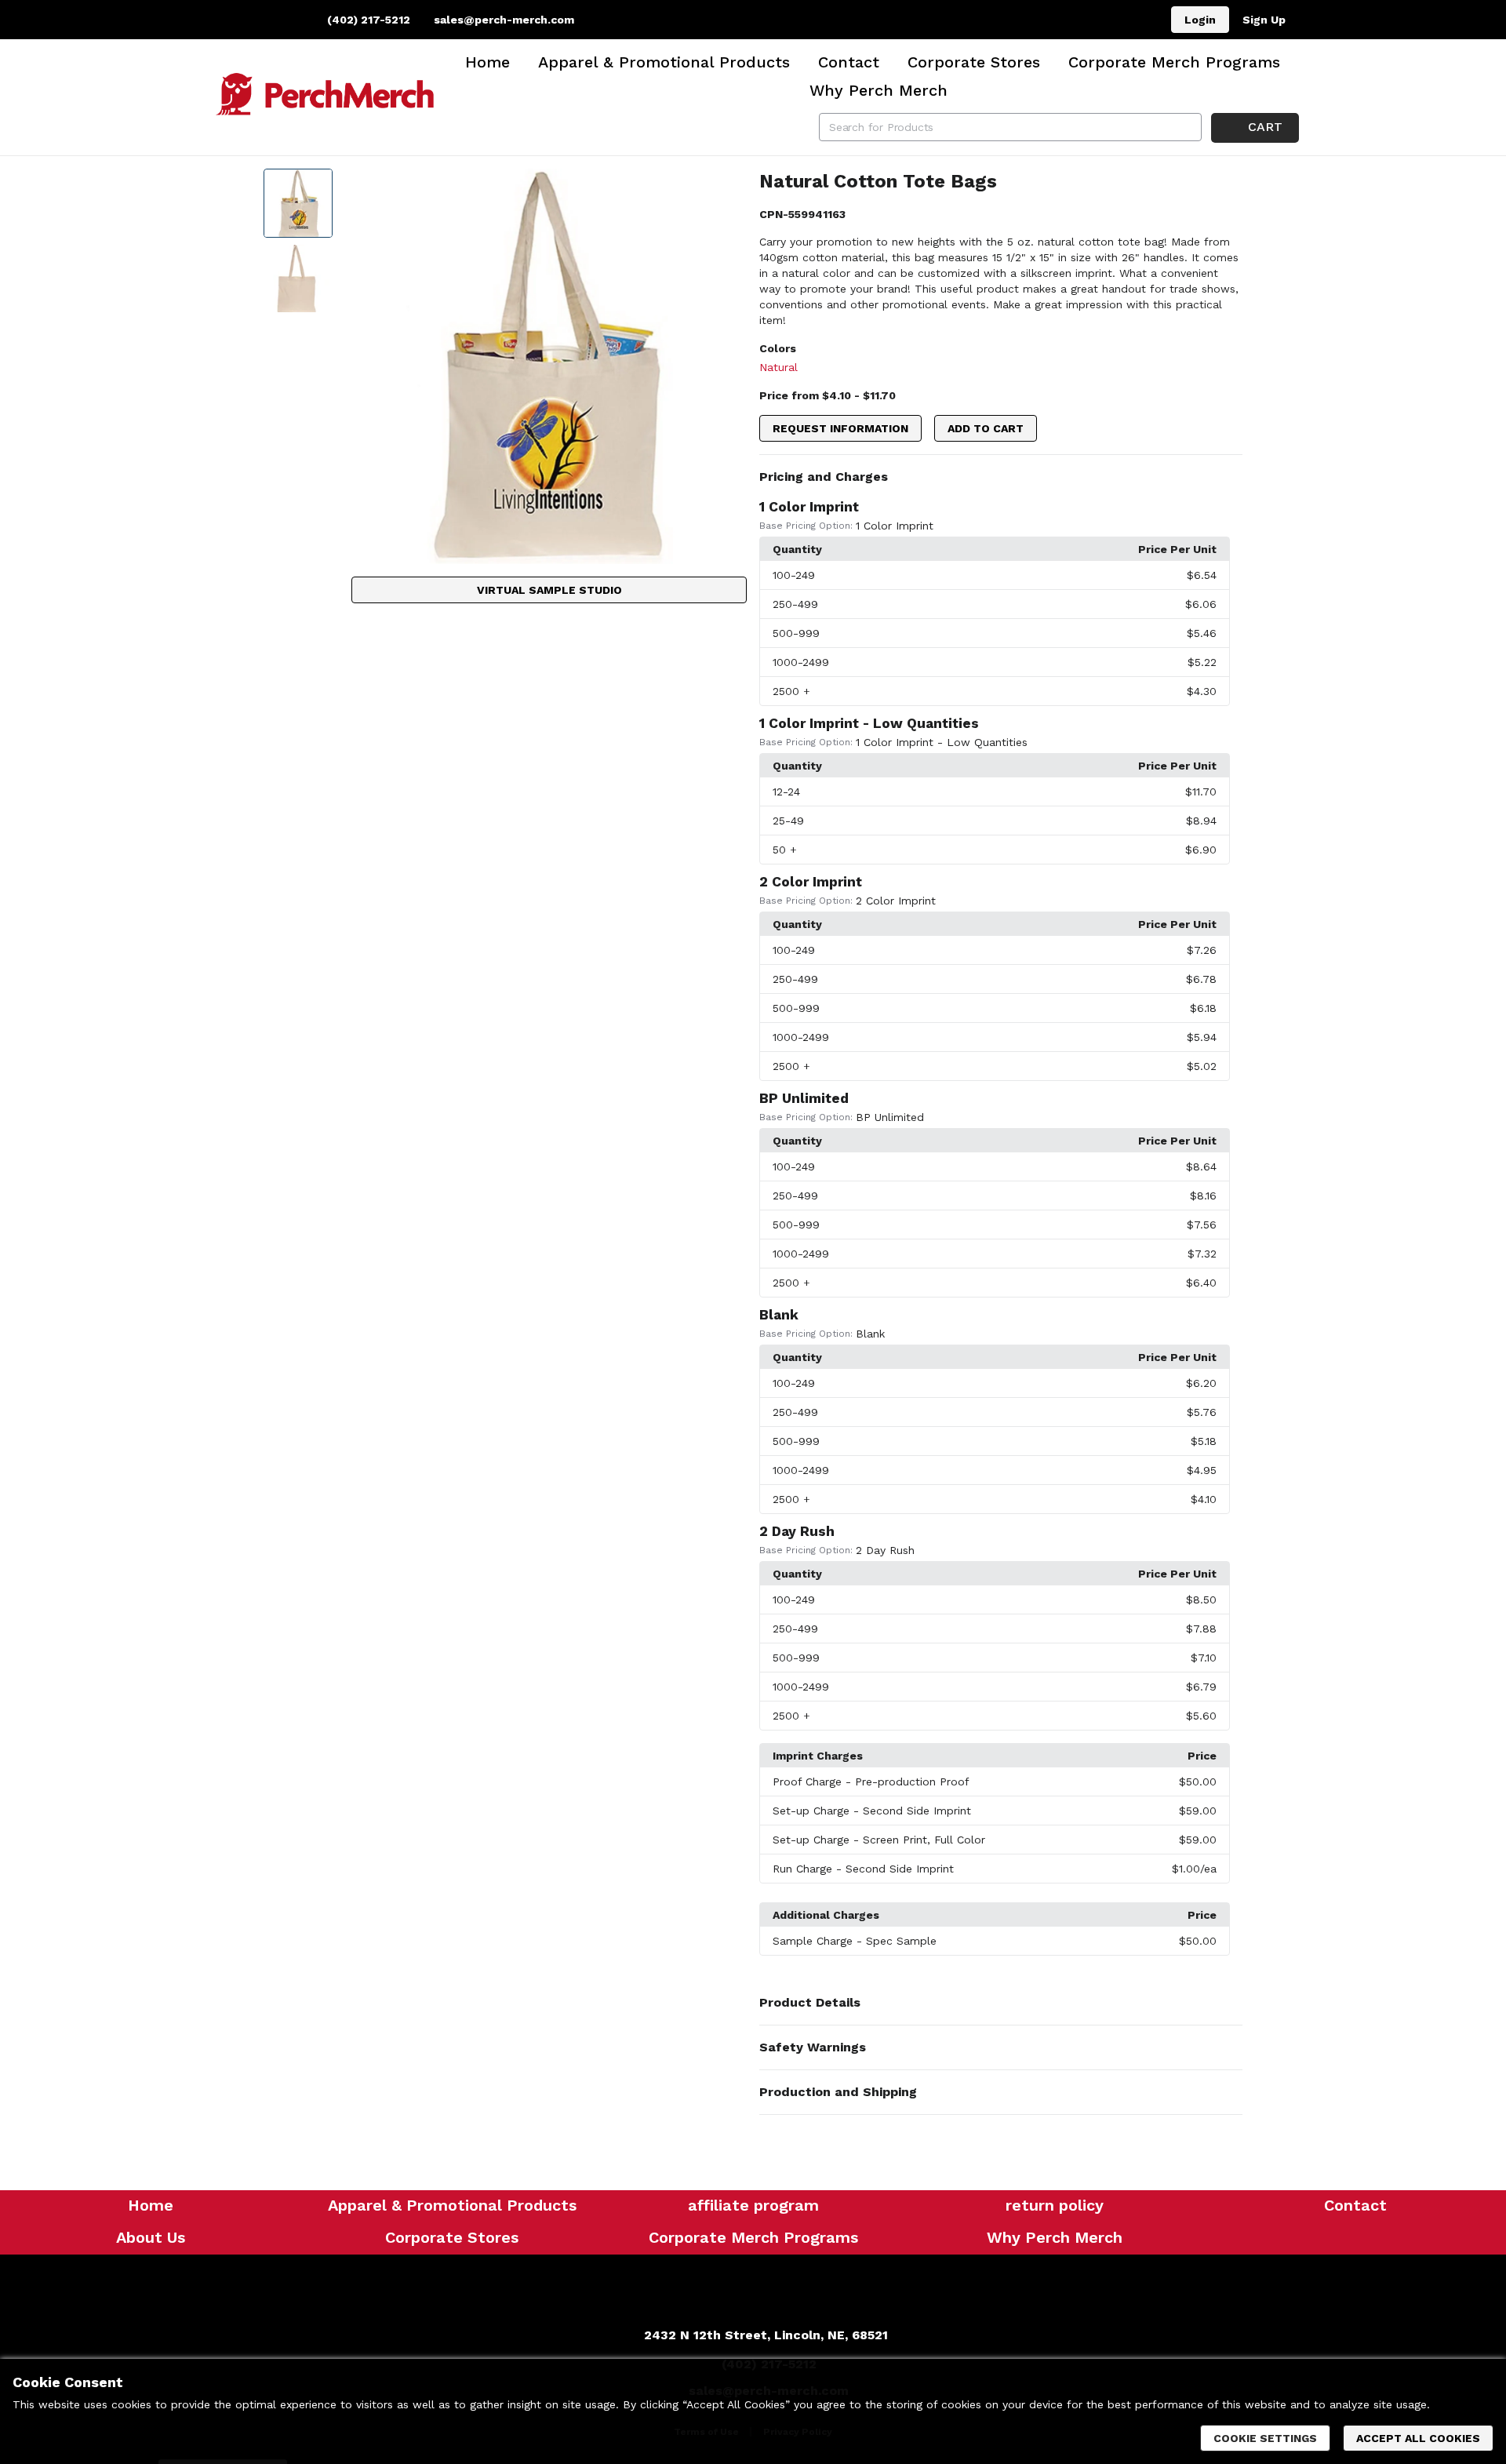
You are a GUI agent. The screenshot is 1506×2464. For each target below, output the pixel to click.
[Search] (1188, 127)
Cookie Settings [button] (1265, 2438)
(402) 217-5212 (367, 20)
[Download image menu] (727, 188)
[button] (1001, 477)
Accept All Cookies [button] (1418, 2438)
